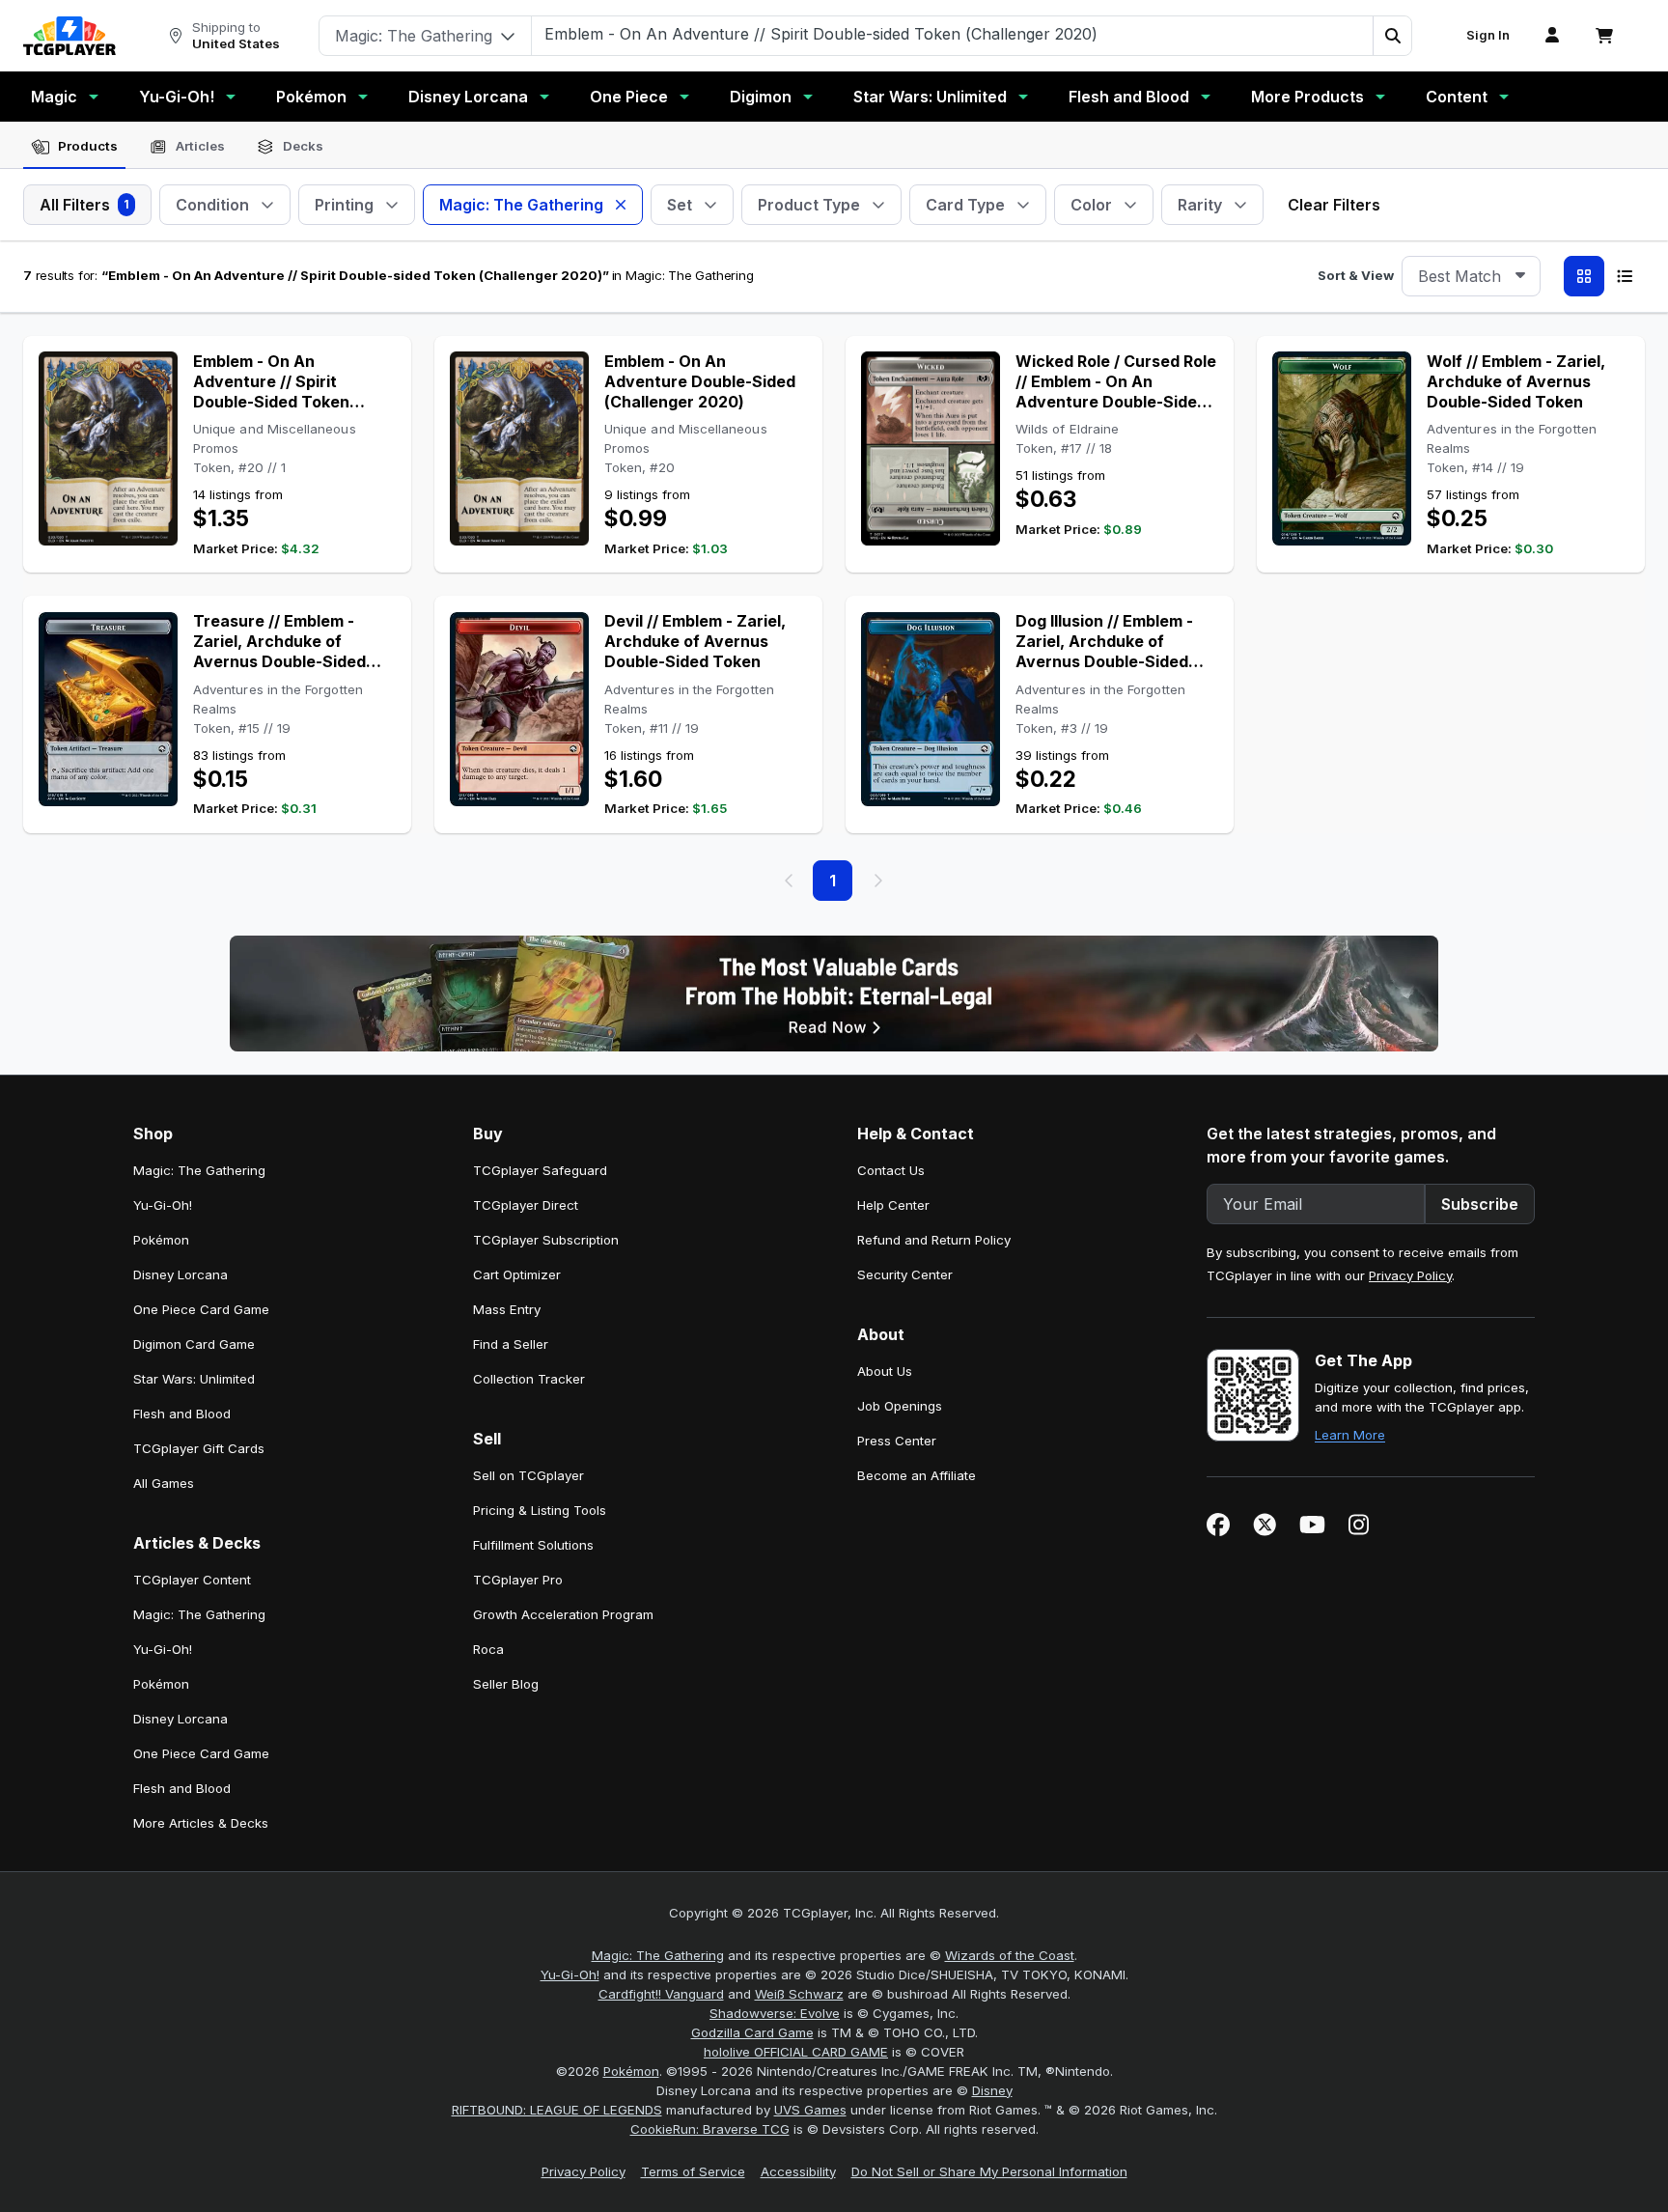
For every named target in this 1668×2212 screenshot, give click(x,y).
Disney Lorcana (468, 97)
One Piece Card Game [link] (201, 1309)
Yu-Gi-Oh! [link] (163, 1205)
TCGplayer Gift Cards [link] (199, 1448)
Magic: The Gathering (658, 1955)
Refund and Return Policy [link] (934, 1240)
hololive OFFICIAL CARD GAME (796, 2052)
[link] (69, 36)
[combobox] (1471, 276)
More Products (1307, 97)
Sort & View (1356, 275)
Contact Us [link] (891, 1170)
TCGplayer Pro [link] (518, 1580)
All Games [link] (164, 1483)
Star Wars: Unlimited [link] (194, 1379)
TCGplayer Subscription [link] (546, 1240)
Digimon (761, 97)
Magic (54, 97)
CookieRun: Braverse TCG (710, 2129)
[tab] (74, 147)
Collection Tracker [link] (529, 1379)
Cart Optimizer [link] (517, 1274)
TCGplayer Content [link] (192, 1580)
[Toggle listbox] (1520, 276)
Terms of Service (693, 2171)
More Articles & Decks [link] (201, 1823)
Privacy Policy (1410, 1275)
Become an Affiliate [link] (917, 1475)
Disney (992, 2090)
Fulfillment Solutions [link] (533, 1545)
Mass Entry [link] (507, 1309)
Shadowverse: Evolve (775, 2013)
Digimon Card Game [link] (194, 1344)
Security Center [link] (905, 1274)
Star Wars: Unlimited (930, 97)
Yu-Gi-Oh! (177, 97)
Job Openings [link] (900, 1406)
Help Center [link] (893, 1205)
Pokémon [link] (161, 1240)
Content (1457, 97)
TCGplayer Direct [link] (526, 1205)
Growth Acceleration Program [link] (563, 1614)
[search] (953, 34)
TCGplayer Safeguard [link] (540, 1170)
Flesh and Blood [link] (182, 1414)
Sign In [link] (1488, 35)
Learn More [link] (1350, 1435)
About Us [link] (885, 1371)
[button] (1392, 36)
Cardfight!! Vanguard (661, 1994)
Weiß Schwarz (799, 1994)
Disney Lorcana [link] (181, 1274)
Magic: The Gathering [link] (199, 1170)
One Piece (629, 97)
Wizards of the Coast (1010, 1955)
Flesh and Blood (1129, 97)
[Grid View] (1584, 276)
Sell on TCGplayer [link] (528, 1475)
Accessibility (798, 2171)
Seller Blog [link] (506, 1684)
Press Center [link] (897, 1441)
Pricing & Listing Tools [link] (540, 1510)
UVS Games (810, 2110)
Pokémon (311, 97)
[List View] (1625, 276)
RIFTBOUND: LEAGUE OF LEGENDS (557, 2110)
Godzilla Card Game (752, 2032)
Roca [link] (488, 1649)
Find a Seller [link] (511, 1344)
